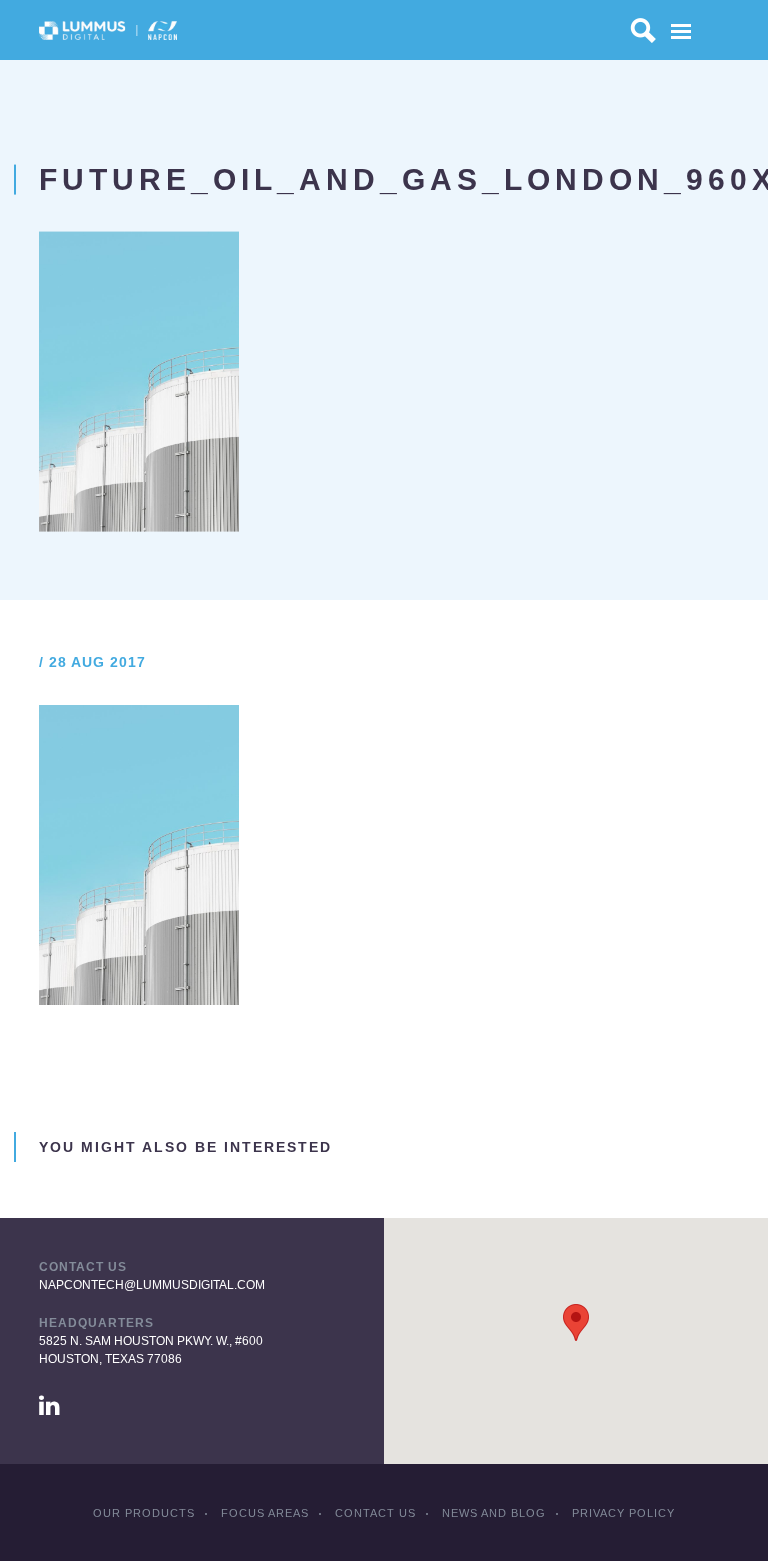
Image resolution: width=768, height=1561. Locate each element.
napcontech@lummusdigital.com (152, 1285)
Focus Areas (265, 1513)
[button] (576, 1322)
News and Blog (494, 1513)
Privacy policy (623, 1513)
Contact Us (375, 1513)
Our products (144, 1513)
